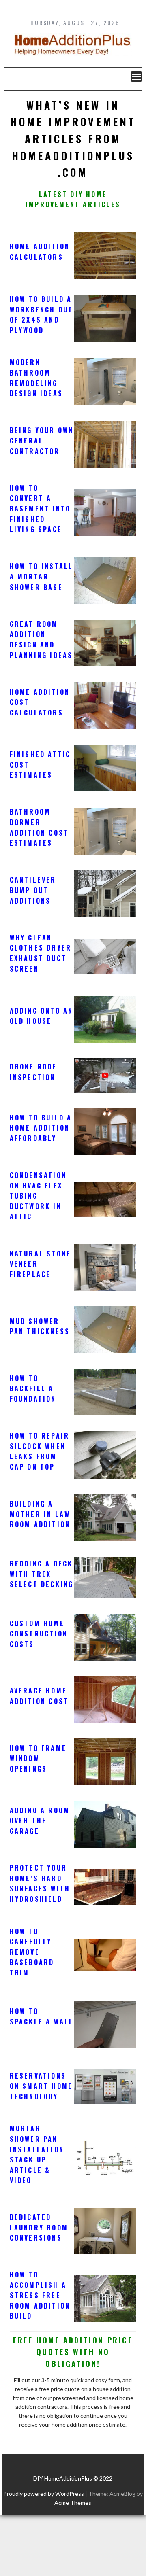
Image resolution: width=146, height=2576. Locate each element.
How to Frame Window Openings (38, 1758)
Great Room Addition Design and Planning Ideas (41, 640)
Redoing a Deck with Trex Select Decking (42, 1574)
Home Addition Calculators (40, 252)
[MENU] (136, 76)
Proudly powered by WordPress (44, 2494)
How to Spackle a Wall (42, 2016)
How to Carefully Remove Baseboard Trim (32, 1952)
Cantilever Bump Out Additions (33, 890)
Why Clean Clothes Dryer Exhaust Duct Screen (41, 953)
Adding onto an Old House (42, 1016)
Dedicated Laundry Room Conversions (39, 2227)
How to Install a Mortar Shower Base (42, 576)
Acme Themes (73, 2503)
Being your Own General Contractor (42, 440)
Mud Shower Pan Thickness (40, 1326)
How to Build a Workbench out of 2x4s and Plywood (42, 315)
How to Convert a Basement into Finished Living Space (40, 509)
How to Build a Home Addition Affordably (41, 1128)
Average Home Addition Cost (39, 1696)
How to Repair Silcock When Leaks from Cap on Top (40, 1451)
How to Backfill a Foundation (33, 1389)
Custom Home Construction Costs (39, 1634)
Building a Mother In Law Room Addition (40, 1514)
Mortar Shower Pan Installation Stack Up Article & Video (37, 2154)
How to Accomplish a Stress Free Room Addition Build (40, 2295)
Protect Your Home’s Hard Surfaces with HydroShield (40, 1883)
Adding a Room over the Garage (40, 1821)
